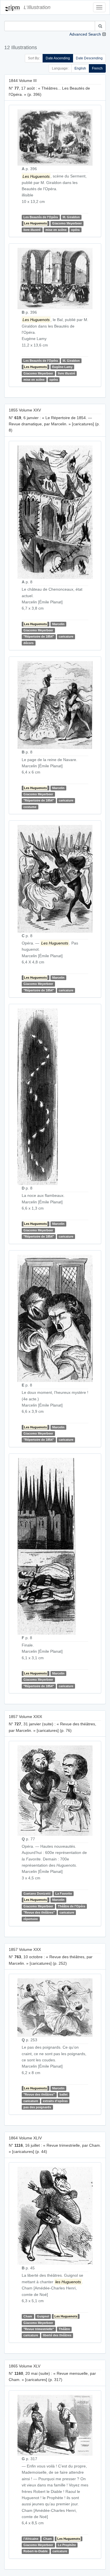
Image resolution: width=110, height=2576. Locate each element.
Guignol (43, 2316)
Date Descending (89, 58)
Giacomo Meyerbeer (67, 223)
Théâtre (64, 2329)
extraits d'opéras (55, 2101)
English (80, 68)
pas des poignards (37, 2107)
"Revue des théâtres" (39, 1912)
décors (28, 643)
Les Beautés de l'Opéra (41, 217)
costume (30, 807)
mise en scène (56, 230)
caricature (66, 636)
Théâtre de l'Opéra (71, 1906)
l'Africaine (31, 2539)
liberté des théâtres (57, 2335)
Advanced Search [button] (85, 34)
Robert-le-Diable (36, 2551)
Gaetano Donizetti (37, 1893)
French (97, 68)
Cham (28, 2316)
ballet (64, 2094)
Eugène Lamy (62, 367)
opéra (75, 230)
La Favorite (64, 1893)
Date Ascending (58, 58)
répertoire (31, 1919)
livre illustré (32, 230)
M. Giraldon (71, 217)
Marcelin (58, 624)
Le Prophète (67, 2545)
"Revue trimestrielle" (39, 2329)
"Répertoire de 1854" (39, 636)
